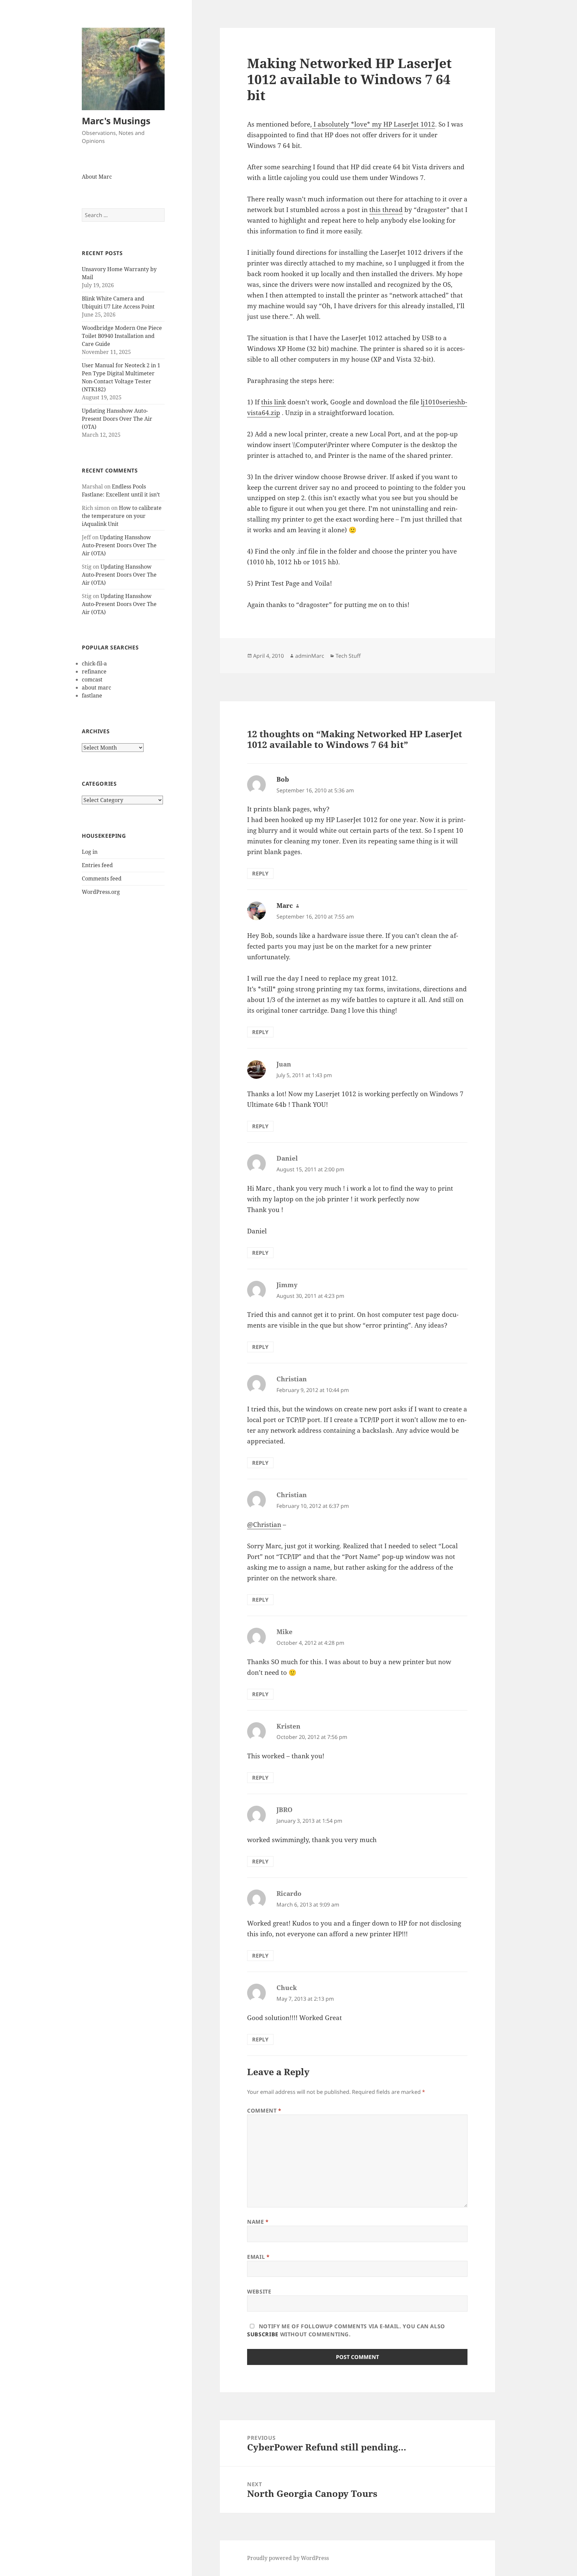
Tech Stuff (348, 656)
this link (273, 402)
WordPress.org (101, 892)
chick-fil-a (94, 663)
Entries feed (97, 865)
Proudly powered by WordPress (288, 2558)
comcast (92, 679)
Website (259, 2292)
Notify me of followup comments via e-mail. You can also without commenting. (346, 2330)
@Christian (264, 1525)
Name (258, 2222)
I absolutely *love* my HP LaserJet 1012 (373, 124)
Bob (283, 779)
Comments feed (102, 878)
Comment (264, 2111)
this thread (386, 210)
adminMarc (310, 656)
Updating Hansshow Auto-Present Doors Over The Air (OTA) (117, 419)
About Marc (97, 177)
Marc (285, 906)
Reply (260, 873)
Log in (90, 852)
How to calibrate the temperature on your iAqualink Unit (122, 516)
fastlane (92, 696)
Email (258, 2257)
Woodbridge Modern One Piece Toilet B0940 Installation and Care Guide (122, 336)
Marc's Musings (116, 121)
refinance (94, 671)
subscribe (263, 2334)
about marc (97, 687)
